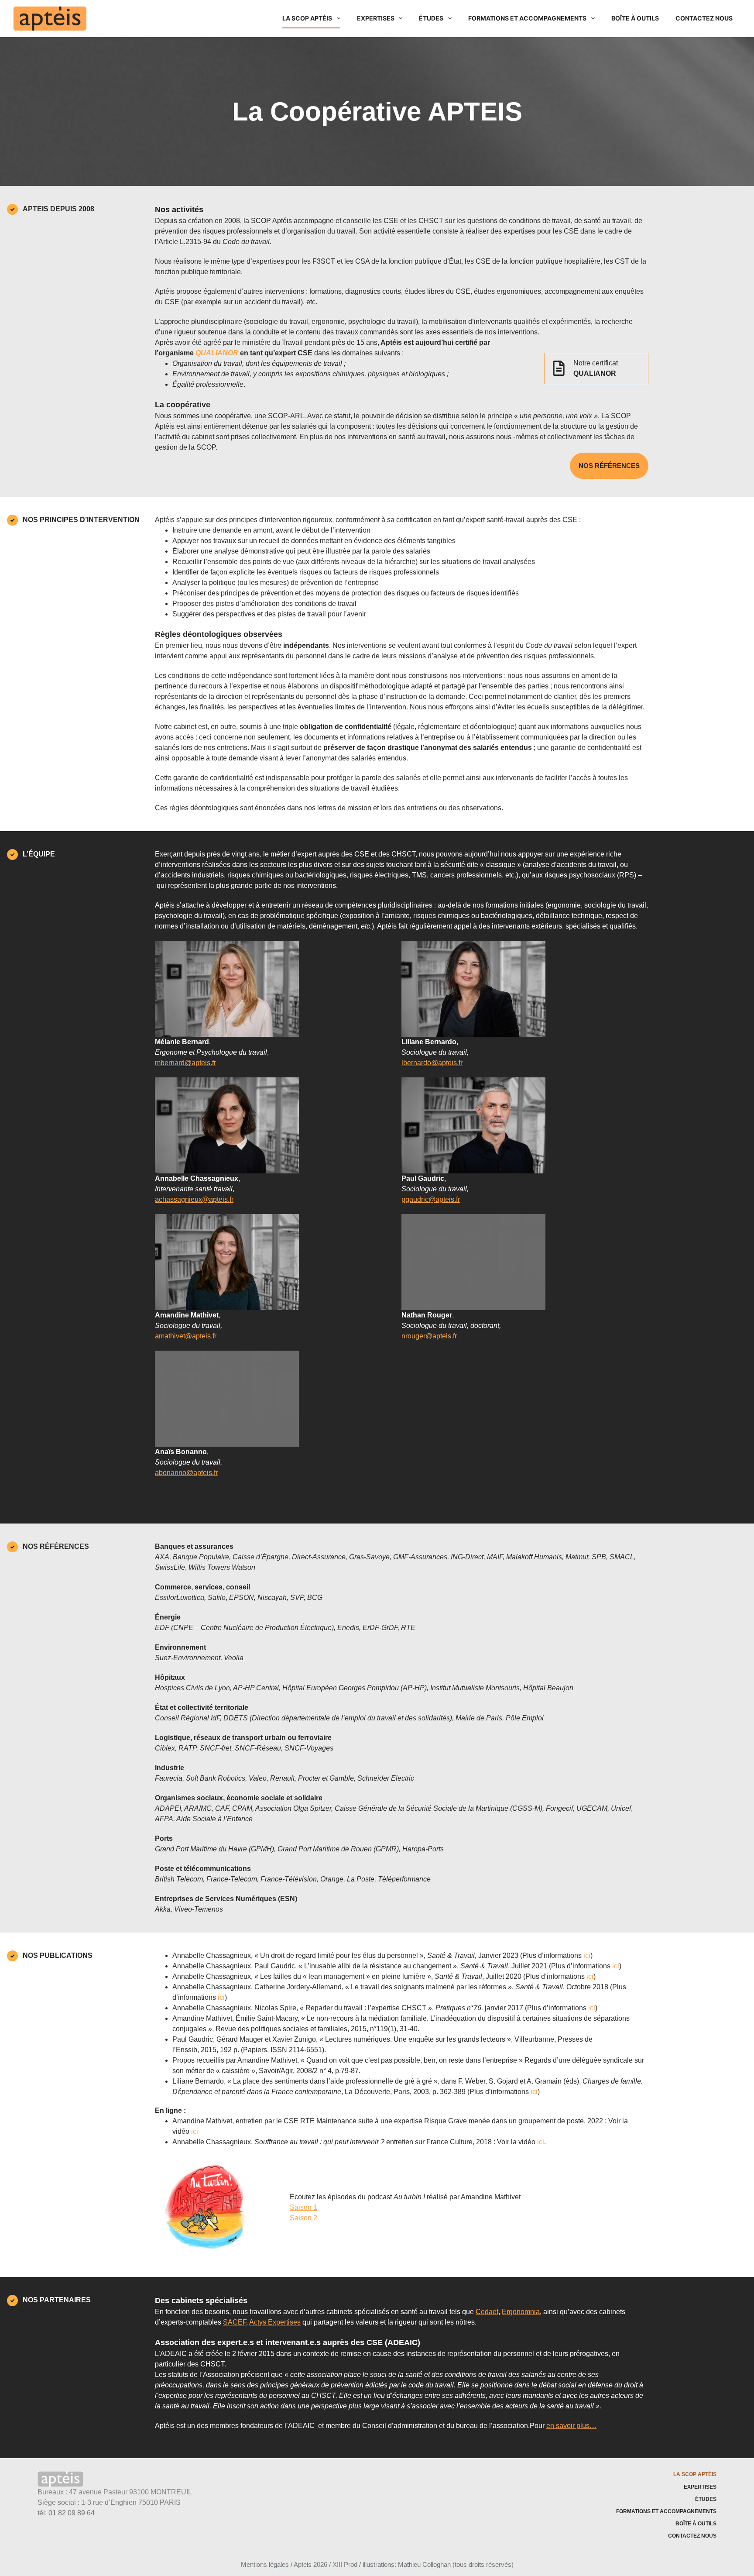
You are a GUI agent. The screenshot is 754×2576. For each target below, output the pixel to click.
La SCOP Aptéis (307, 18)
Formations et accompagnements (527, 18)
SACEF (235, 2322)
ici (587, 1955)
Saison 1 (303, 2207)
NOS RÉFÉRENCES (609, 466)
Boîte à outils (635, 18)
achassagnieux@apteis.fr (194, 1199)
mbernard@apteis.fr (185, 1063)
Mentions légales (265, 2564)
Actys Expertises (275, 2322)
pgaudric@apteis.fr (431, 1199)
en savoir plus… (571, 2426)
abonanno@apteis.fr (186, 1473)
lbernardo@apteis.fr (432, 1063)
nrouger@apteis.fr (429, 1336)
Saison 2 (303, 2218)
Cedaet (487, 2312)
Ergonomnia (521, 2312)
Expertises (376, 18)
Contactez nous (704, 18)
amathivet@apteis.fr (186, 1336)
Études (431, 18)
